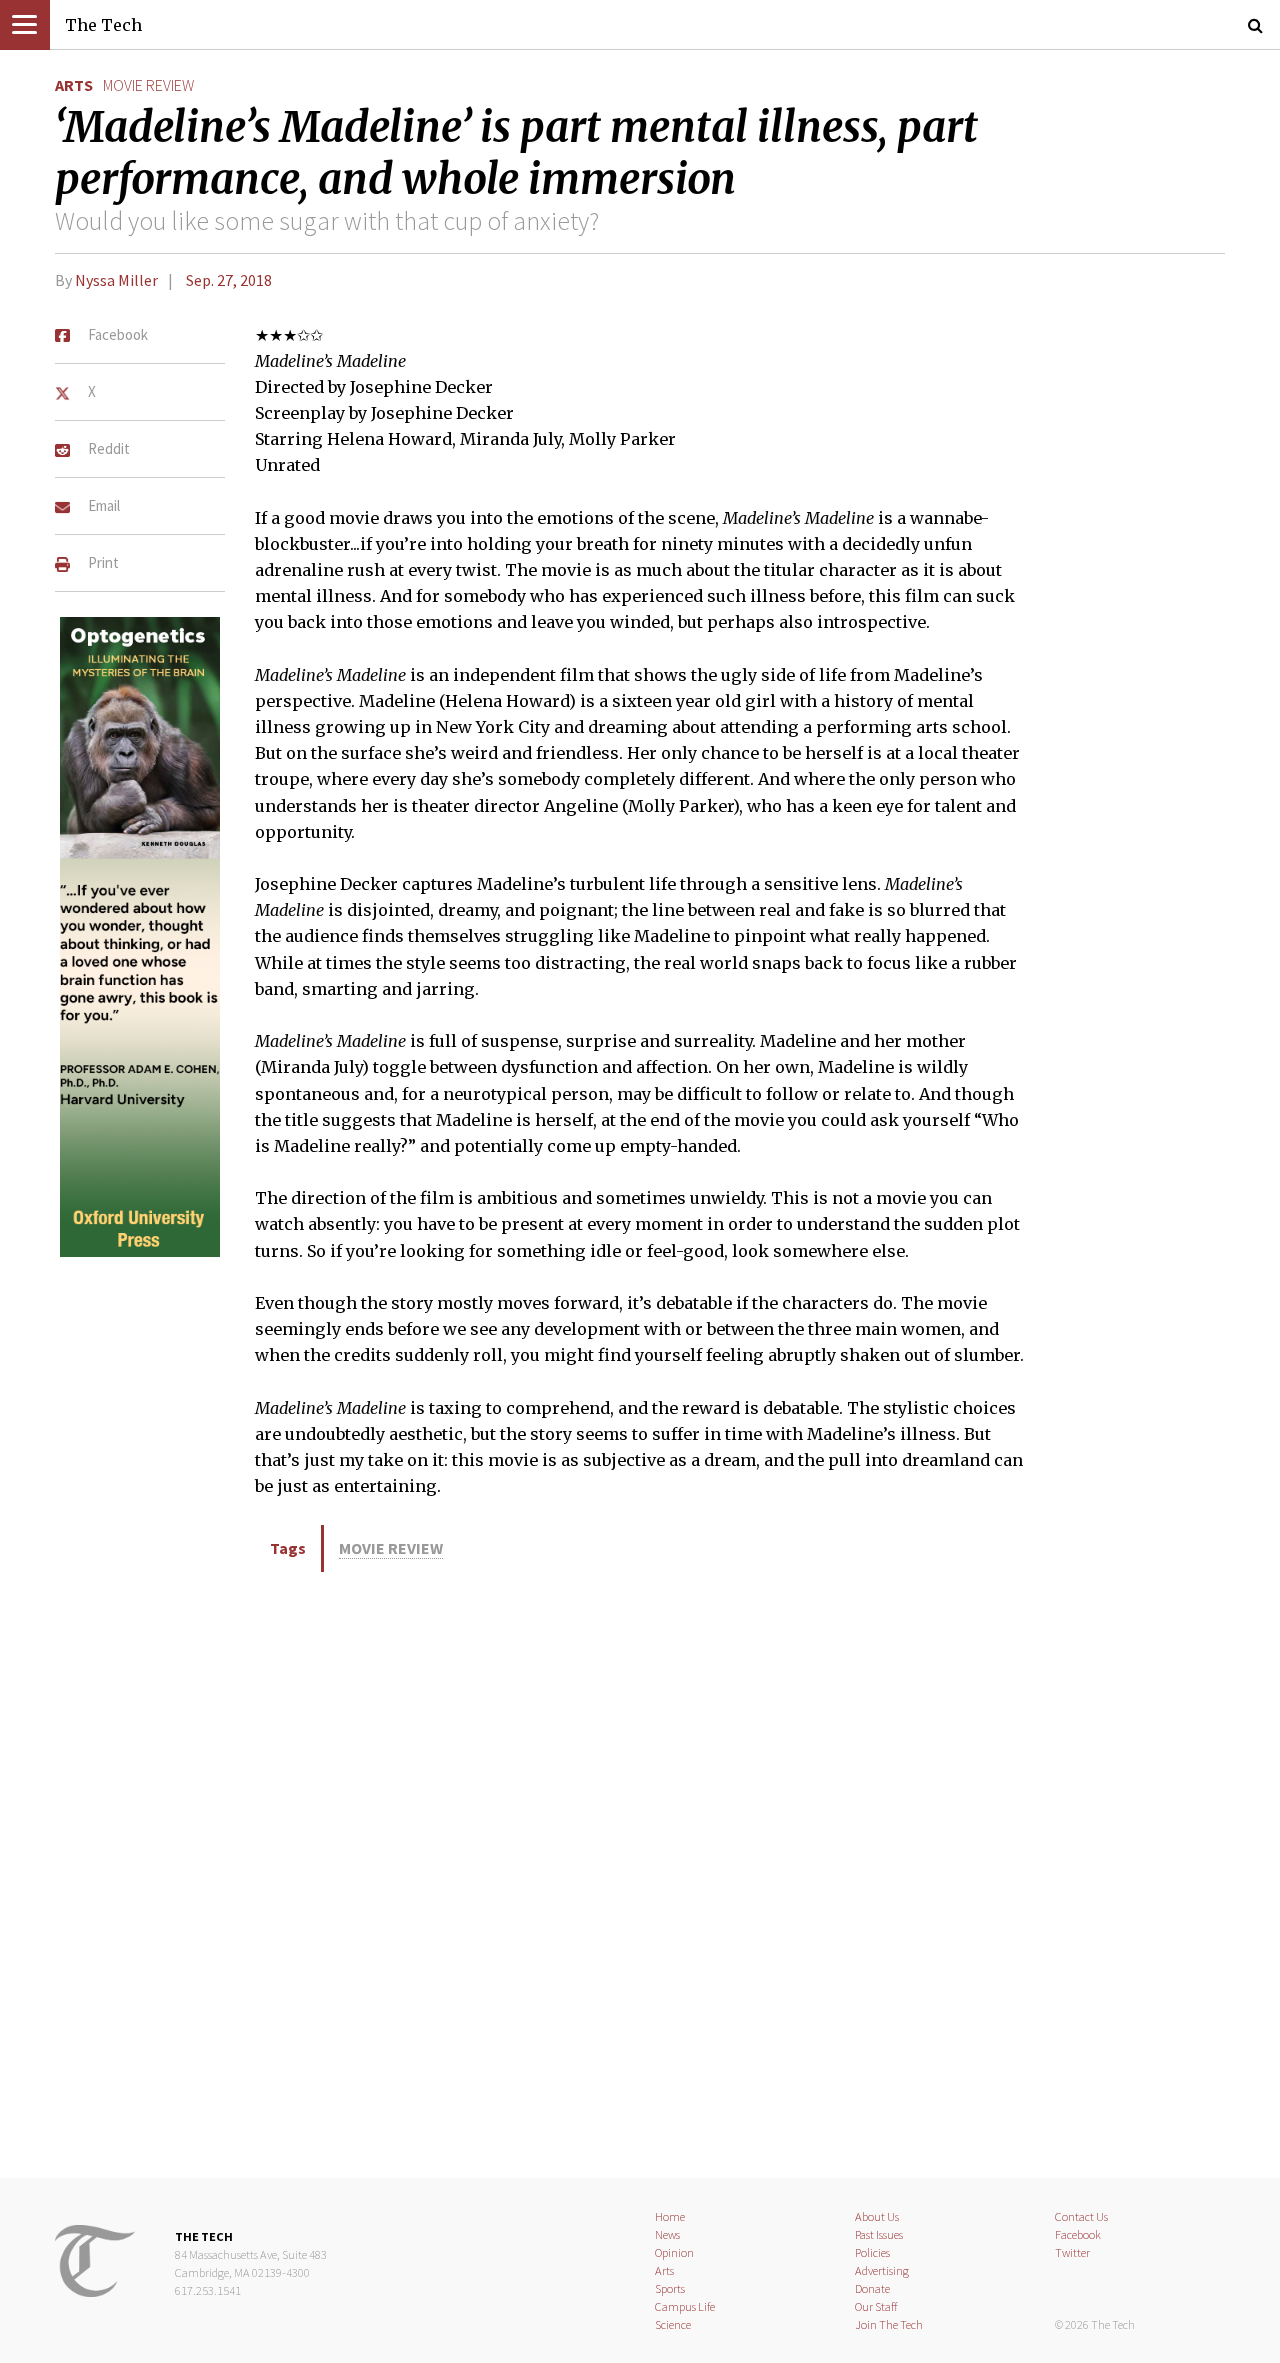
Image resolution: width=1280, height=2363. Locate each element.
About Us (877, 2216)
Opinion (674, 2252)
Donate (872, 2288)
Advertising (882, 2270)
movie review (148, 85)
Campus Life (685, 2306)
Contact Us (1081, 2216)
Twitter (1072, 2252)
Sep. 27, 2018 (229, 280)
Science (673, 2324)
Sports (670, 2288)
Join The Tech (889, 2324)
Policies (872, 2252)
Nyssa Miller (116, 280)
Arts (74, 85)
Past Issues (879, 2234)
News (667, 2234)
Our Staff (876, 2306)
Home (670, 2216)
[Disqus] (640, 1871)
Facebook (1078, 2234)
